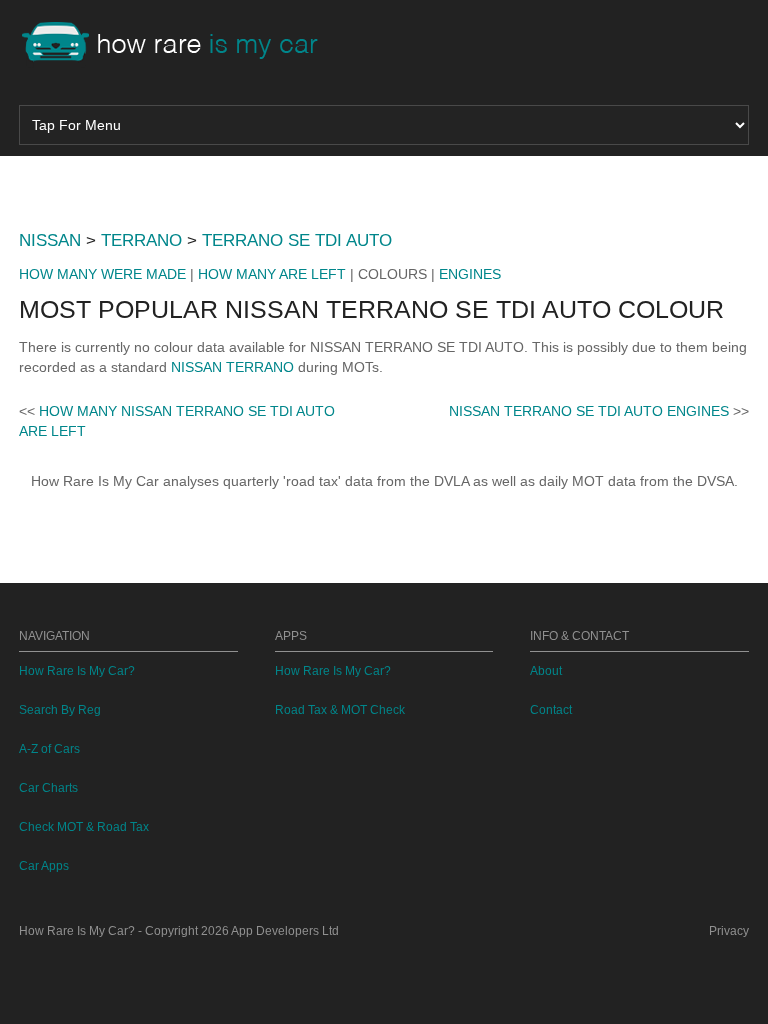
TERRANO (141, 240)
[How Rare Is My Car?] (179, 44)
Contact (551, 710)
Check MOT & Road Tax (84, 827)
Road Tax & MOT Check (340, 710)
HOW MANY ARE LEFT (272, 274)
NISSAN (50, 240)
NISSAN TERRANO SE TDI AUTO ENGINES (589, 411)
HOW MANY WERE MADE (102, 274)
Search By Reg (60, 710)
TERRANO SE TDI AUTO (297, 240)
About (546, 671)
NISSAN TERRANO (232, 367)
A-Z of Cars (49, 749)
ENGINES (470, 274)
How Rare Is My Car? (77, 671)
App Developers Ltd (285, 931)
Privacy (729, 931)
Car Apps (44, 866)
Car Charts (48, 788)
